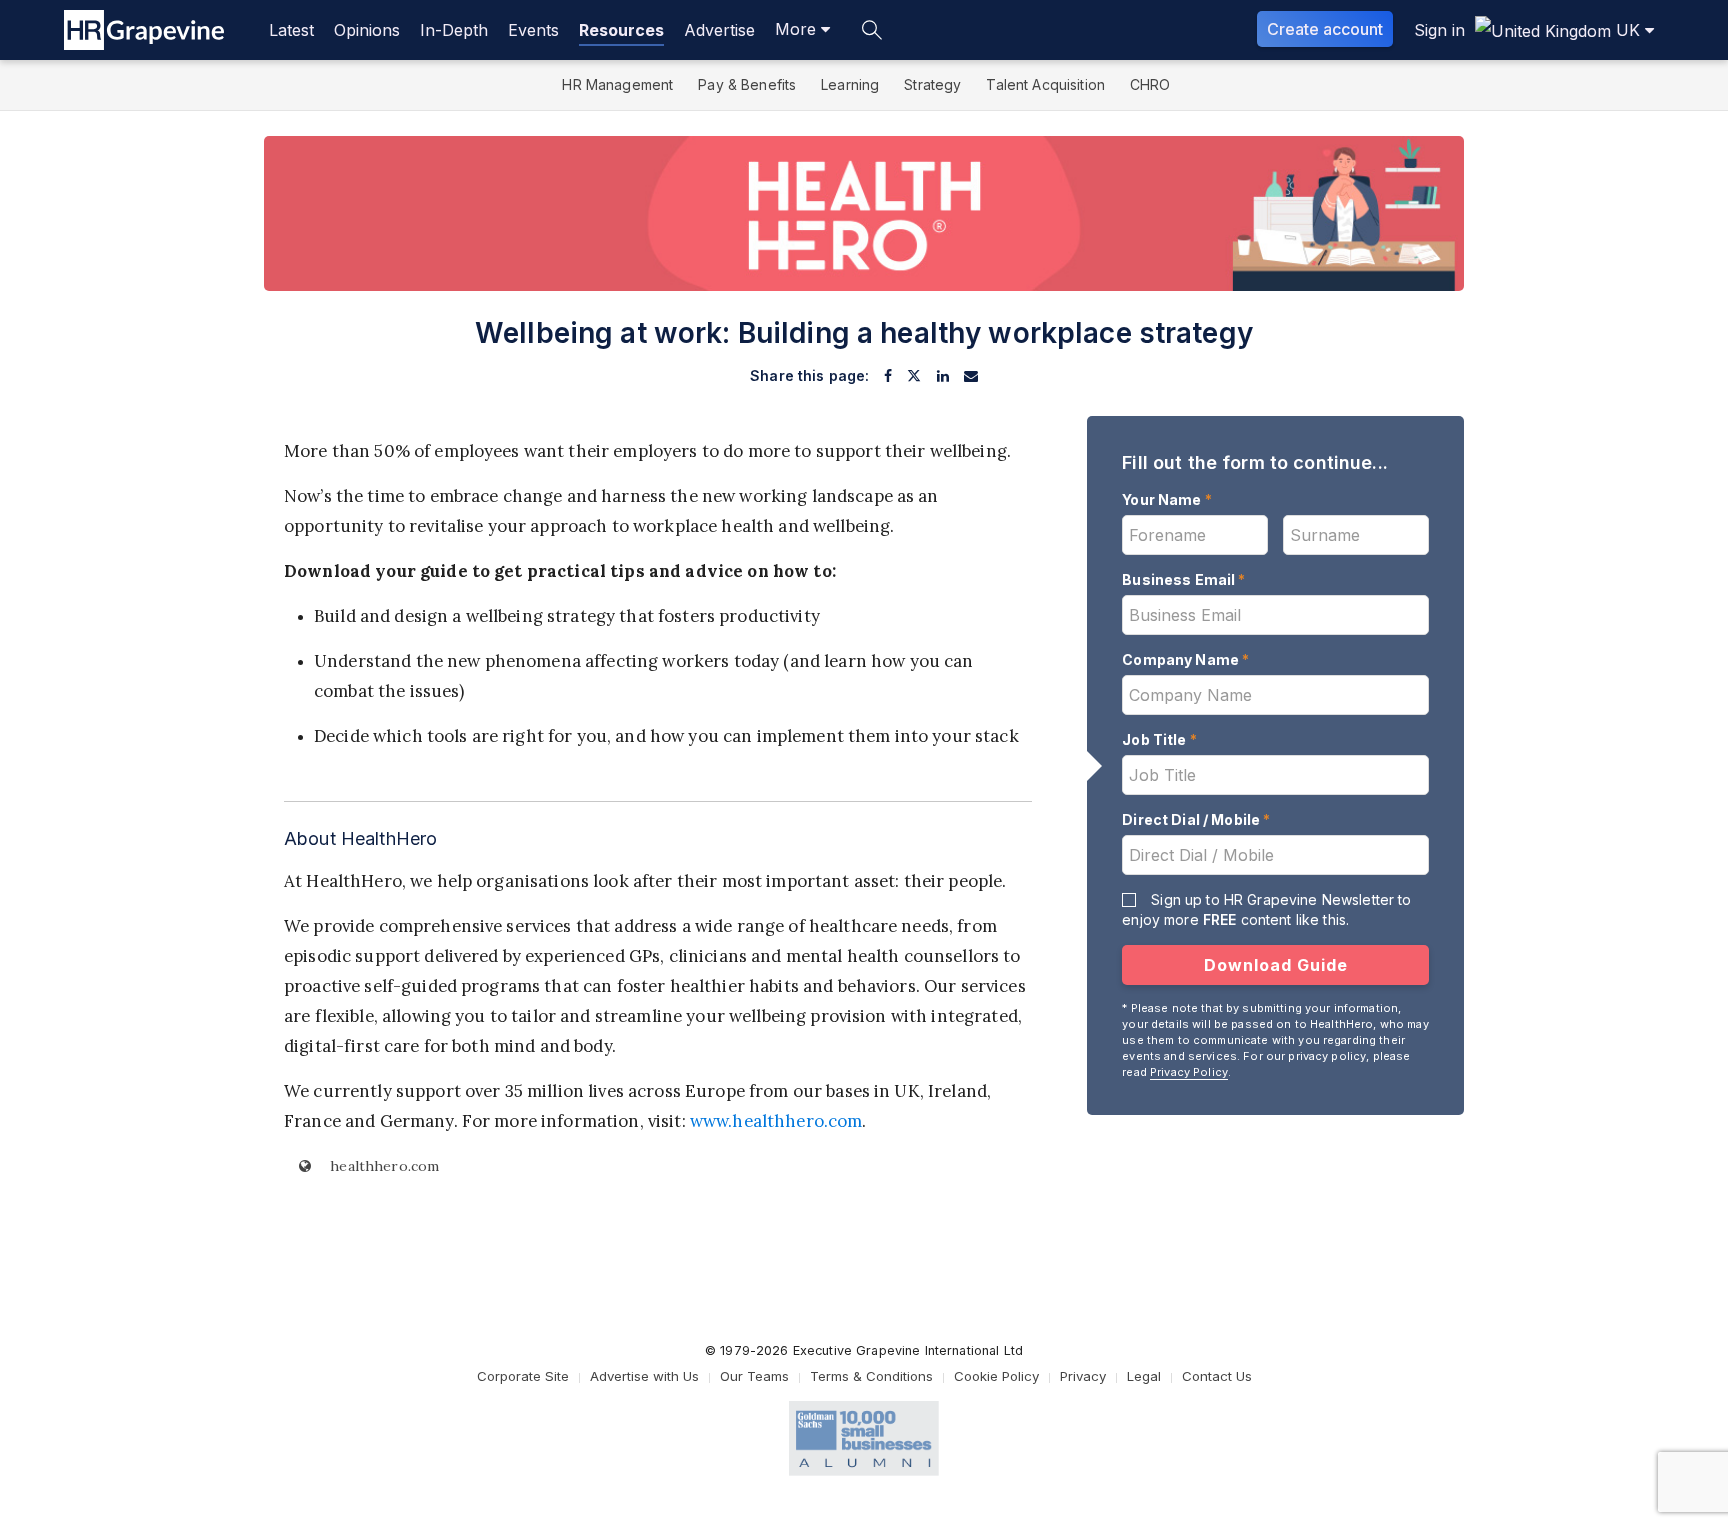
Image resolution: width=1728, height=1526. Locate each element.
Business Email (1183, 579)
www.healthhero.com (776, 1121)
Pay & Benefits (747, 84)
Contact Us (1217, 1376)
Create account (1325, 29)
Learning (850, 84)
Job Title (1159, 739)
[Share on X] (914, 376)
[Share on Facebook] (888, 376)
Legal (1144, 1376)
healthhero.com (382, 1166)
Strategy (932, 84)
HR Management (617, 84)
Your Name (1167, 499)
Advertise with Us (644, 1376)
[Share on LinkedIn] (943, 376)
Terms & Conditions (871, 1376)
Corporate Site (523, 1376)
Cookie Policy (996, 1376)
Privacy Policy (1189, 1072)
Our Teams (754, 1376)
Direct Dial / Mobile (1196, 819)
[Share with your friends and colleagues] (971, 376)
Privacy (1083, 1376)
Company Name (1185, 659)
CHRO (1150, 84)
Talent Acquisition (1045, 84)
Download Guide (1276, 965)
